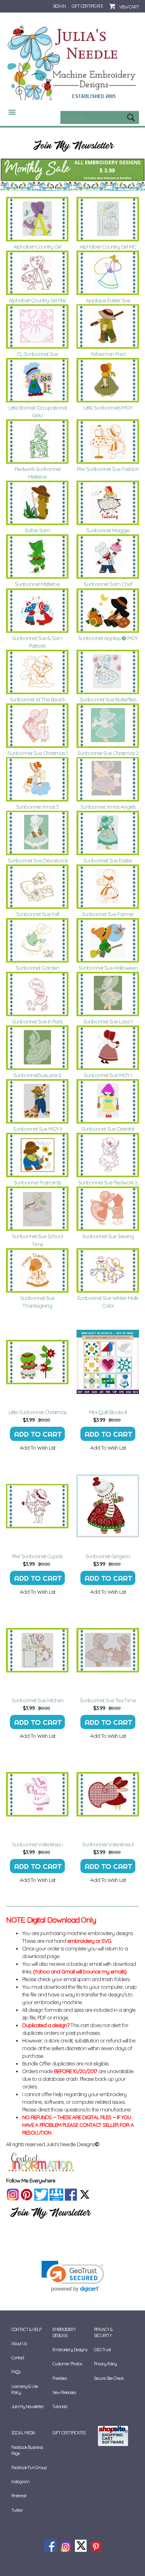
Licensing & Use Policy (25, 2389)
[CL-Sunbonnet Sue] (37, 326)
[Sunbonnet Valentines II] (108, 1794)
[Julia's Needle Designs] (72, 63)
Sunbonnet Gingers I (108, 1556)
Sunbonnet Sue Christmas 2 (108, 753)
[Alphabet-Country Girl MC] (108, 219)
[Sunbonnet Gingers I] (108, 1506)
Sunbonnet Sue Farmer (108, 914)
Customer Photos (67, 2364)
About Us (19, 2344)
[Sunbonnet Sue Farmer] (108, 887)
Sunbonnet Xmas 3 (37, 807)
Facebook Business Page (27, 2450)
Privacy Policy (105, 2364)
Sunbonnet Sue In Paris (37, 1021)
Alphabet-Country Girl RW (37, 300)
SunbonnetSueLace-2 (37, 1075)
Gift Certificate (87, 6)
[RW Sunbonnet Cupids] (37, 1506)
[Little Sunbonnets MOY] (108, 380)
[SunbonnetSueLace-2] (37, 1048)
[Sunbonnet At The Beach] (37, 672)
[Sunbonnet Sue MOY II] (37, 1101)
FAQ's (16, 2372)
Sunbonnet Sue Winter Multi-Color (108, 1302)
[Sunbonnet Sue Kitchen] (37, 1650)
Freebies (59, 2378)
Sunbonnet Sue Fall (37, 914)
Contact (18, 2358)
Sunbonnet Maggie (108, 530)
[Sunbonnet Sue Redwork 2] (108, 1155)
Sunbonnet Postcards (37, 1182)
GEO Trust (102, 2350)
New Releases (64, 2392)
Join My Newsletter (28, 2406)
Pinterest (19, 2496)
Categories (9, 112)
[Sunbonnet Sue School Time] (37, 1209)
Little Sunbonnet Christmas (37, 1412)
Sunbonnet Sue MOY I (108, 1075)
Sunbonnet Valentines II (108, 1844)
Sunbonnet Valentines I (37, 1844)
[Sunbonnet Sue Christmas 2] (108, 726)
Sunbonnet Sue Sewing (108, 1236)
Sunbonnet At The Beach (37, 699)
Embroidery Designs (70, 2350)
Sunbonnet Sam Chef (108, 584)
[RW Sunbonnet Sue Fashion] (108, 442)
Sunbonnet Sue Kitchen (37, 1700)
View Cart (129, 7)
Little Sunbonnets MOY (108, 408)
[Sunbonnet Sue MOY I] (108, 1048)
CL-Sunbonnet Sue (37, 354)
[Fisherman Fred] (108, 326)
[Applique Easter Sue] (108, 273)
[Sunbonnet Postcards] (37, 1155)
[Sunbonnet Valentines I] (37, 1794)
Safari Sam (37, 530)
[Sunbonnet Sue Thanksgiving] (37, 1270)
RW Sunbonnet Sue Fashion (108, 469)
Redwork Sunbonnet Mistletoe (37, 473)
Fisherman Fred (108, 354)
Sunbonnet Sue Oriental (108, 1129)
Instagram (20, 2482)
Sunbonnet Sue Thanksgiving (37, 1302)
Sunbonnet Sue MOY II (37, 1129)
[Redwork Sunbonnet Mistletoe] (37, 442)
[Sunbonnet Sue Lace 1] (108, 994)
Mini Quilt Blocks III (108, 1412)
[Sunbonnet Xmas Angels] (108, 779)
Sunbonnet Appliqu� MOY (108, 638)
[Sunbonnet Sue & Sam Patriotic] (37, 611)
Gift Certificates (69, 2433)
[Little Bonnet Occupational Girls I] (37, 380)
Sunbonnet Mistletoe (37, 584)
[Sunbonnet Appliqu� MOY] (108, 611)
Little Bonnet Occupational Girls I (37, 411)
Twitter (17, 2510)
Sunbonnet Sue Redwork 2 (108, 1182)
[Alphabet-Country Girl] (37, 219)
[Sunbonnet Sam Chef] (108, 557)
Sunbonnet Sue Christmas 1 (37, 753)
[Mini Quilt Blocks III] (108, 1362)
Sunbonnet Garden (37, 968)
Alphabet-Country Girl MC (108, 247)
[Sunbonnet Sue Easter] (108, 833)
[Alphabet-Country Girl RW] (37, 273)
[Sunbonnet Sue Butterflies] (108, 672)
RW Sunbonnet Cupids (37, 1556)
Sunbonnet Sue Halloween (108, 968)
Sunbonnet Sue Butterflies (108, 699)
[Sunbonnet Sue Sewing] (108, 1209)
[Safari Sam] (37, 503)
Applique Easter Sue (108, 300)
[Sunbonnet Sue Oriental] (108, 1101)
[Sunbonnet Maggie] (108, 503)
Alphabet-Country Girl (37, 247)
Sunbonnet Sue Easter (108, 860)
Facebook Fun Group (29, 2467)
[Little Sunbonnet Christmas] (37, 1362)
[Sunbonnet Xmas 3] (37, 779)
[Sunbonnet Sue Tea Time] (108, 1650)
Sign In (59, 6)
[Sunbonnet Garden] (37, 940)
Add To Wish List (37, 1448)
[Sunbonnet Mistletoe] (37, 557)
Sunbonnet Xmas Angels (108, 807)
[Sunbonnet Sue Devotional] (37, 833)
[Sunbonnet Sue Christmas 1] (37, 726)
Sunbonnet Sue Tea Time (108, 1700)
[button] (73, 2276)
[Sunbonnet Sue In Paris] (37, 994)
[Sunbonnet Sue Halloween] (108, 940)
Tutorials (60, 2406)
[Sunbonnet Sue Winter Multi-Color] (108, 1270)
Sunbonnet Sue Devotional (37, 860)
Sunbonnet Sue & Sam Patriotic (37, 642)
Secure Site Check (109, 2378)
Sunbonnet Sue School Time (37, 1240)
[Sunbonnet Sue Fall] (37, 887)
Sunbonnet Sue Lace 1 (108, 1021)
